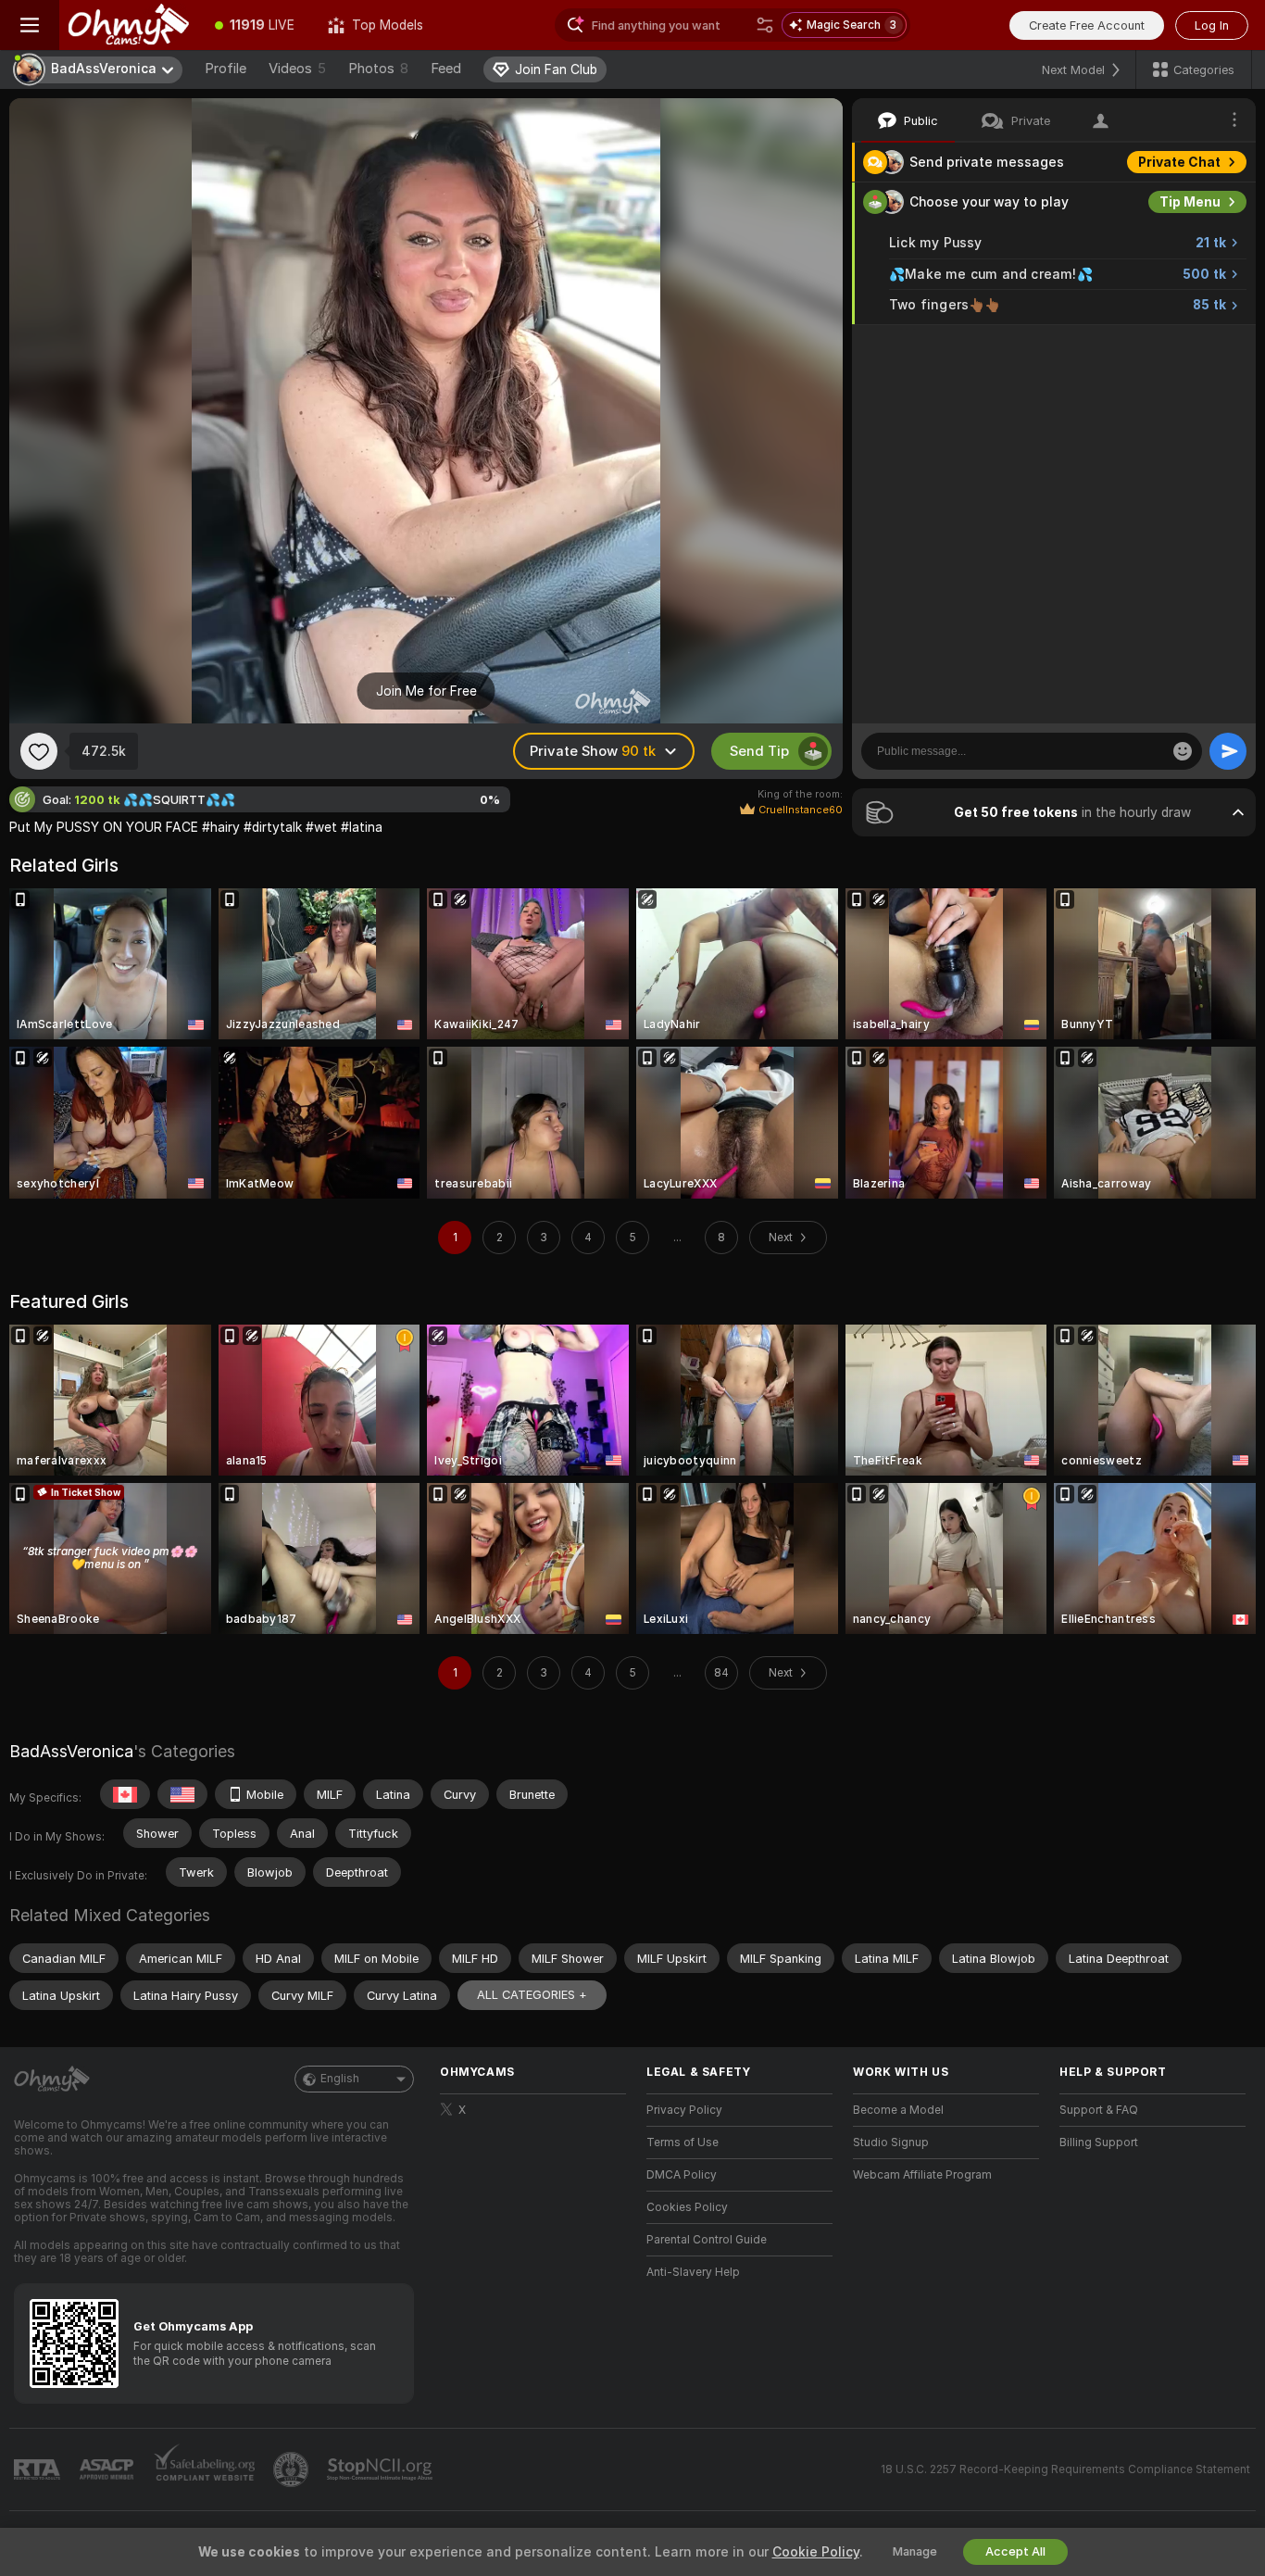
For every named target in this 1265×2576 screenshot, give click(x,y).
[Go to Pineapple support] (293, 2469)
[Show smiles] (1183, 751)
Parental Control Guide (707, 2240)
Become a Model (898, 2110)
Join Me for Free (426, 691)
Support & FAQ (1099, 2110)
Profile (225, 69)
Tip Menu (1190, 202)
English (340, 2079)
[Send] (1228, 751)
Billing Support (1099, 2142)
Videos (297, 69)
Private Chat (1179, 162)
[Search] (765, 25)
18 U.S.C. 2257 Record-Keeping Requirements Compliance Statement (1065, 2469)
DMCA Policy (682, 2175)
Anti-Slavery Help (693, 2272)
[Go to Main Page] (129, 25)
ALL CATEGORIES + (532, 1995)
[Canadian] (125, 1794)
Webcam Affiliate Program (922, 2175)
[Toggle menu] (30, 25)
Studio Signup (891, 2142)
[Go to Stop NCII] (382, 2469)
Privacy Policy (684, 2110)
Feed (446, 69)
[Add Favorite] (39, 751)
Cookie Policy (816, 2552)
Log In (1212, 25)
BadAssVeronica (71, 1751)
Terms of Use (683, 2142)
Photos (378, 69)
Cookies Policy (687, 2207)
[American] (182, 1794)
